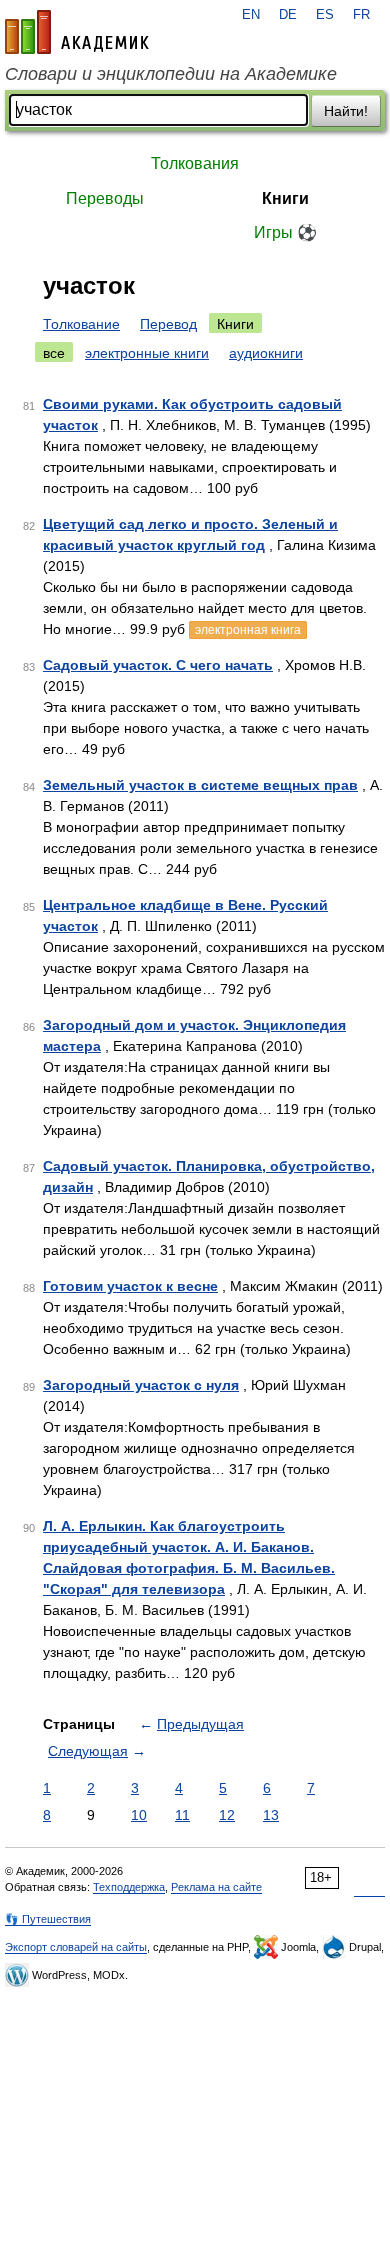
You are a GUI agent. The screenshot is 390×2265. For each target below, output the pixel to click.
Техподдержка (129, 1887)
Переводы (105, 198)
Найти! (346, 111)
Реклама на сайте (216, 1887)
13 (271, 1815)
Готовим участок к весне (130, 1286)
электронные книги (147, 353)
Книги (285, 198)
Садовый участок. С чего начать (158, 665)
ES (325, 15)
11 (182, 1815)
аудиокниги (266, 353)
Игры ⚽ (285, 232)
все (54, 353)
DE (288, 15)
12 (227, 1815)
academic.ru (77, 32)
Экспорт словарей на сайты (76, 1947)
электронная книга (248, 630)
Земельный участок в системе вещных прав (200, 785)
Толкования (195, 163)
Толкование (81, 324)
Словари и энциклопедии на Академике (171, 74)
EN (251, 15)
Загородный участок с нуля (141, 1385)
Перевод (168, 324)
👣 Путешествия (48, 1919)
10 (139, 1815)
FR (361, 15)
